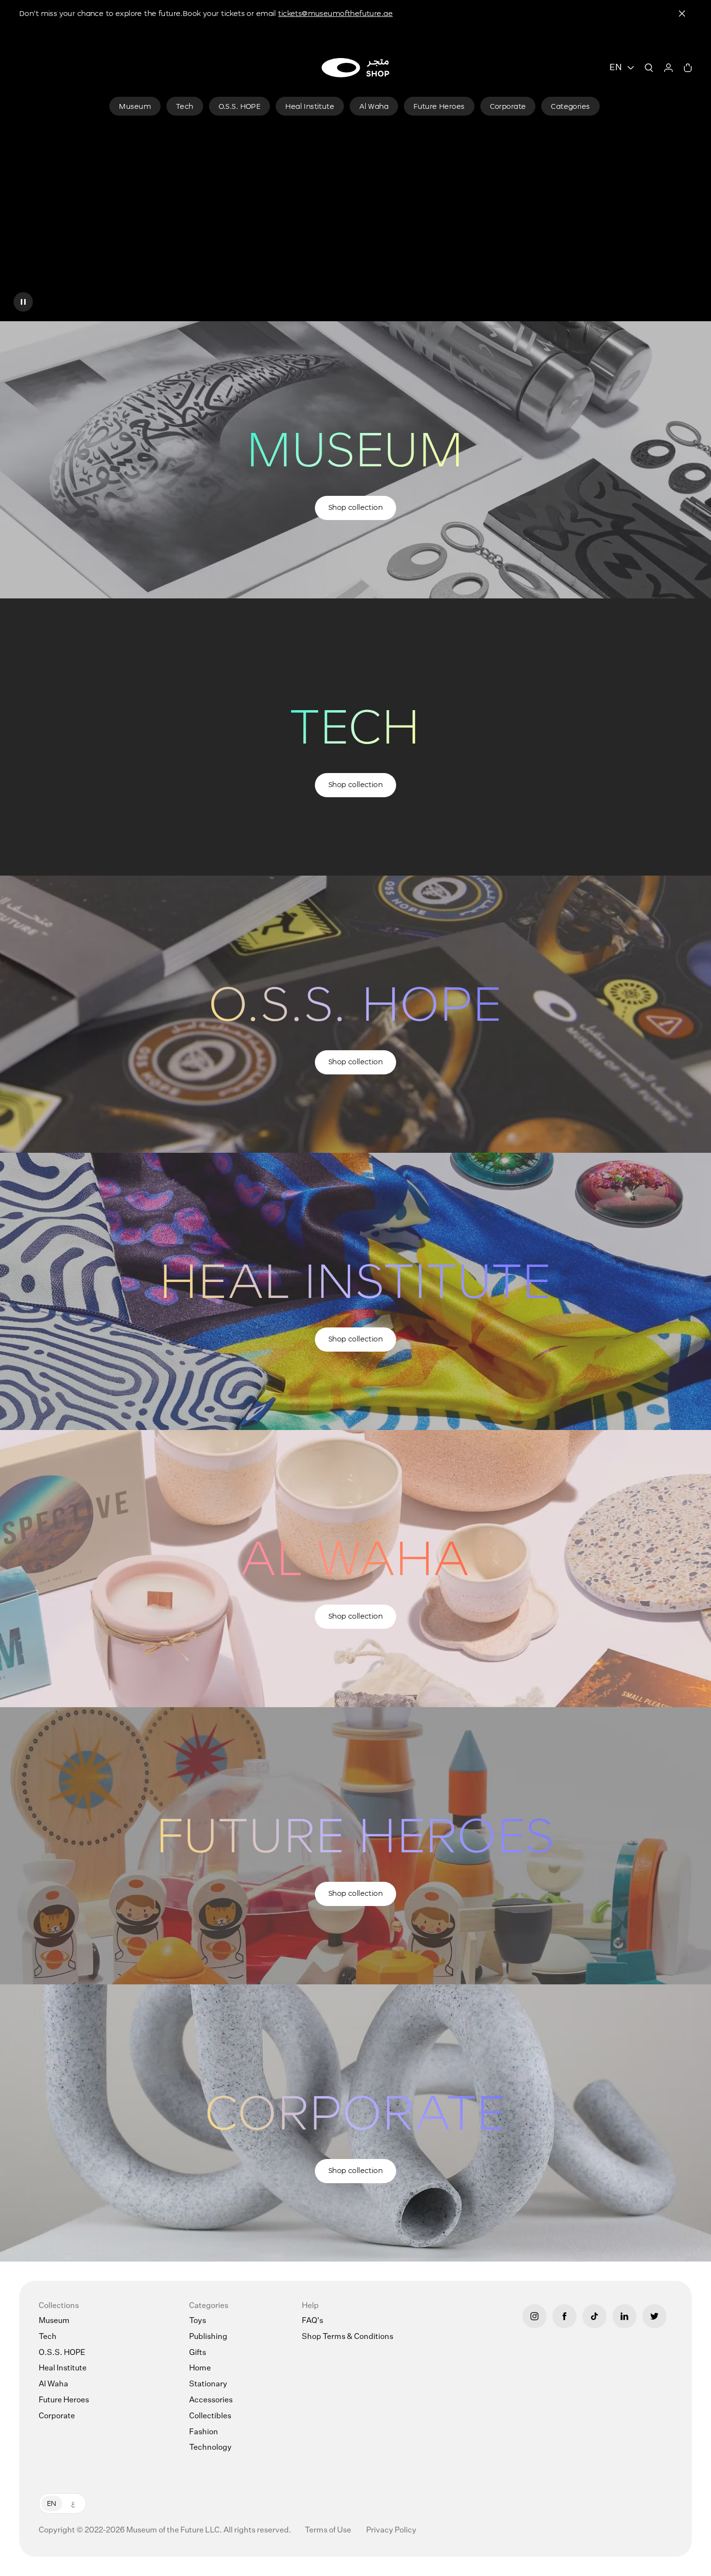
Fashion (204, 2432)
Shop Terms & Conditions (348, 2337)
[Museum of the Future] (355, 68)
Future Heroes (64, 2400)
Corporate (57, 2416)
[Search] (649, 68)
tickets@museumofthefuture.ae (335, 13)
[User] (668, 68)
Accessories (211, 2400)
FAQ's (312, 2321)
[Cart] (688, 68)
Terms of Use (329, 2531)
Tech (48, 2337)
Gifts (198, 2353)
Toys (198, 2321)
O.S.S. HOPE (62, 2353)
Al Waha (53, 2384)
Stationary (208, 2384)
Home (200, 2368)
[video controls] (23, 302)
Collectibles (210, 2416)
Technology (210, 2448)
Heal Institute (63, 2368)
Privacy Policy (391, 2531)
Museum (54, 2321)
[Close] (682, 14)
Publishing (208, 2337)
